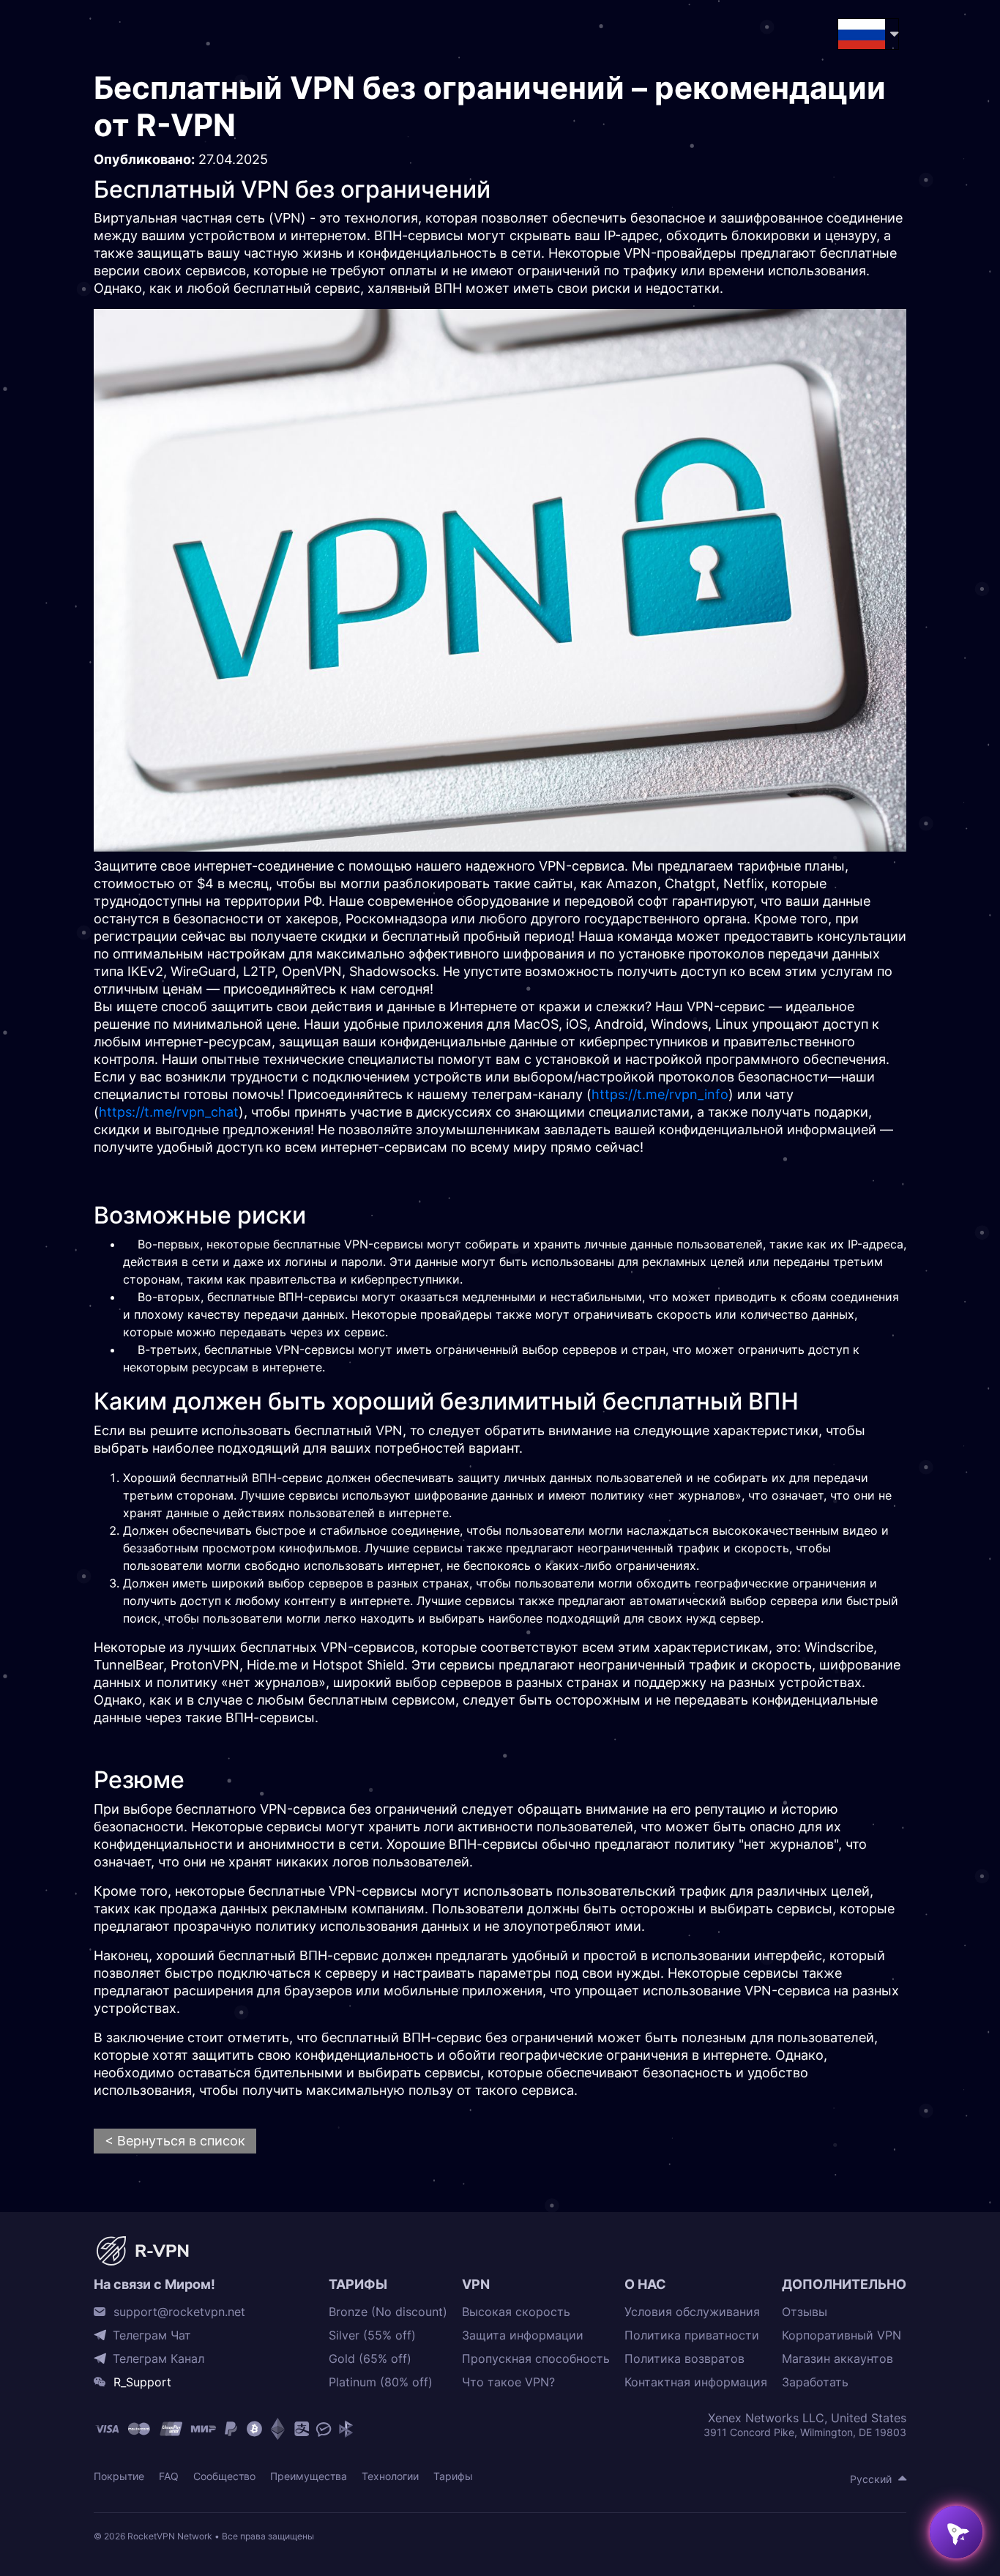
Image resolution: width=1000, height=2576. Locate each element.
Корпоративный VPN (842, 2335)
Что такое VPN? (508, 2382)
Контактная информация (696, 2382)
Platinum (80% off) (381, 2382)
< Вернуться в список (175, 2141)
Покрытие (119, 2476)
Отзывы (805, 2312)
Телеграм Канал (158, 2359)
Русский (871, 2479)
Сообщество (224, 2476)
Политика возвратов (684, 2359)
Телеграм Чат (152, 2335)
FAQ (169, 2476)
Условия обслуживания (692, 2312)
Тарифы (453, 2476)
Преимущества (309, 2476)
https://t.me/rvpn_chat (169, 1112)
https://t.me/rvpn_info (660, 1094)
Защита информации (523, 2335)
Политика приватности (692, 2335)
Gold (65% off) (370, 2359)
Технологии (390, 2476)
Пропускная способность (536, 2359)
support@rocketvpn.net (179, 2312)
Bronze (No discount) (388, 2312)
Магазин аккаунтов (837, 2359)
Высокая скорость (516, 2312)
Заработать (815, 2382)
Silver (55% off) (372, 2335)
